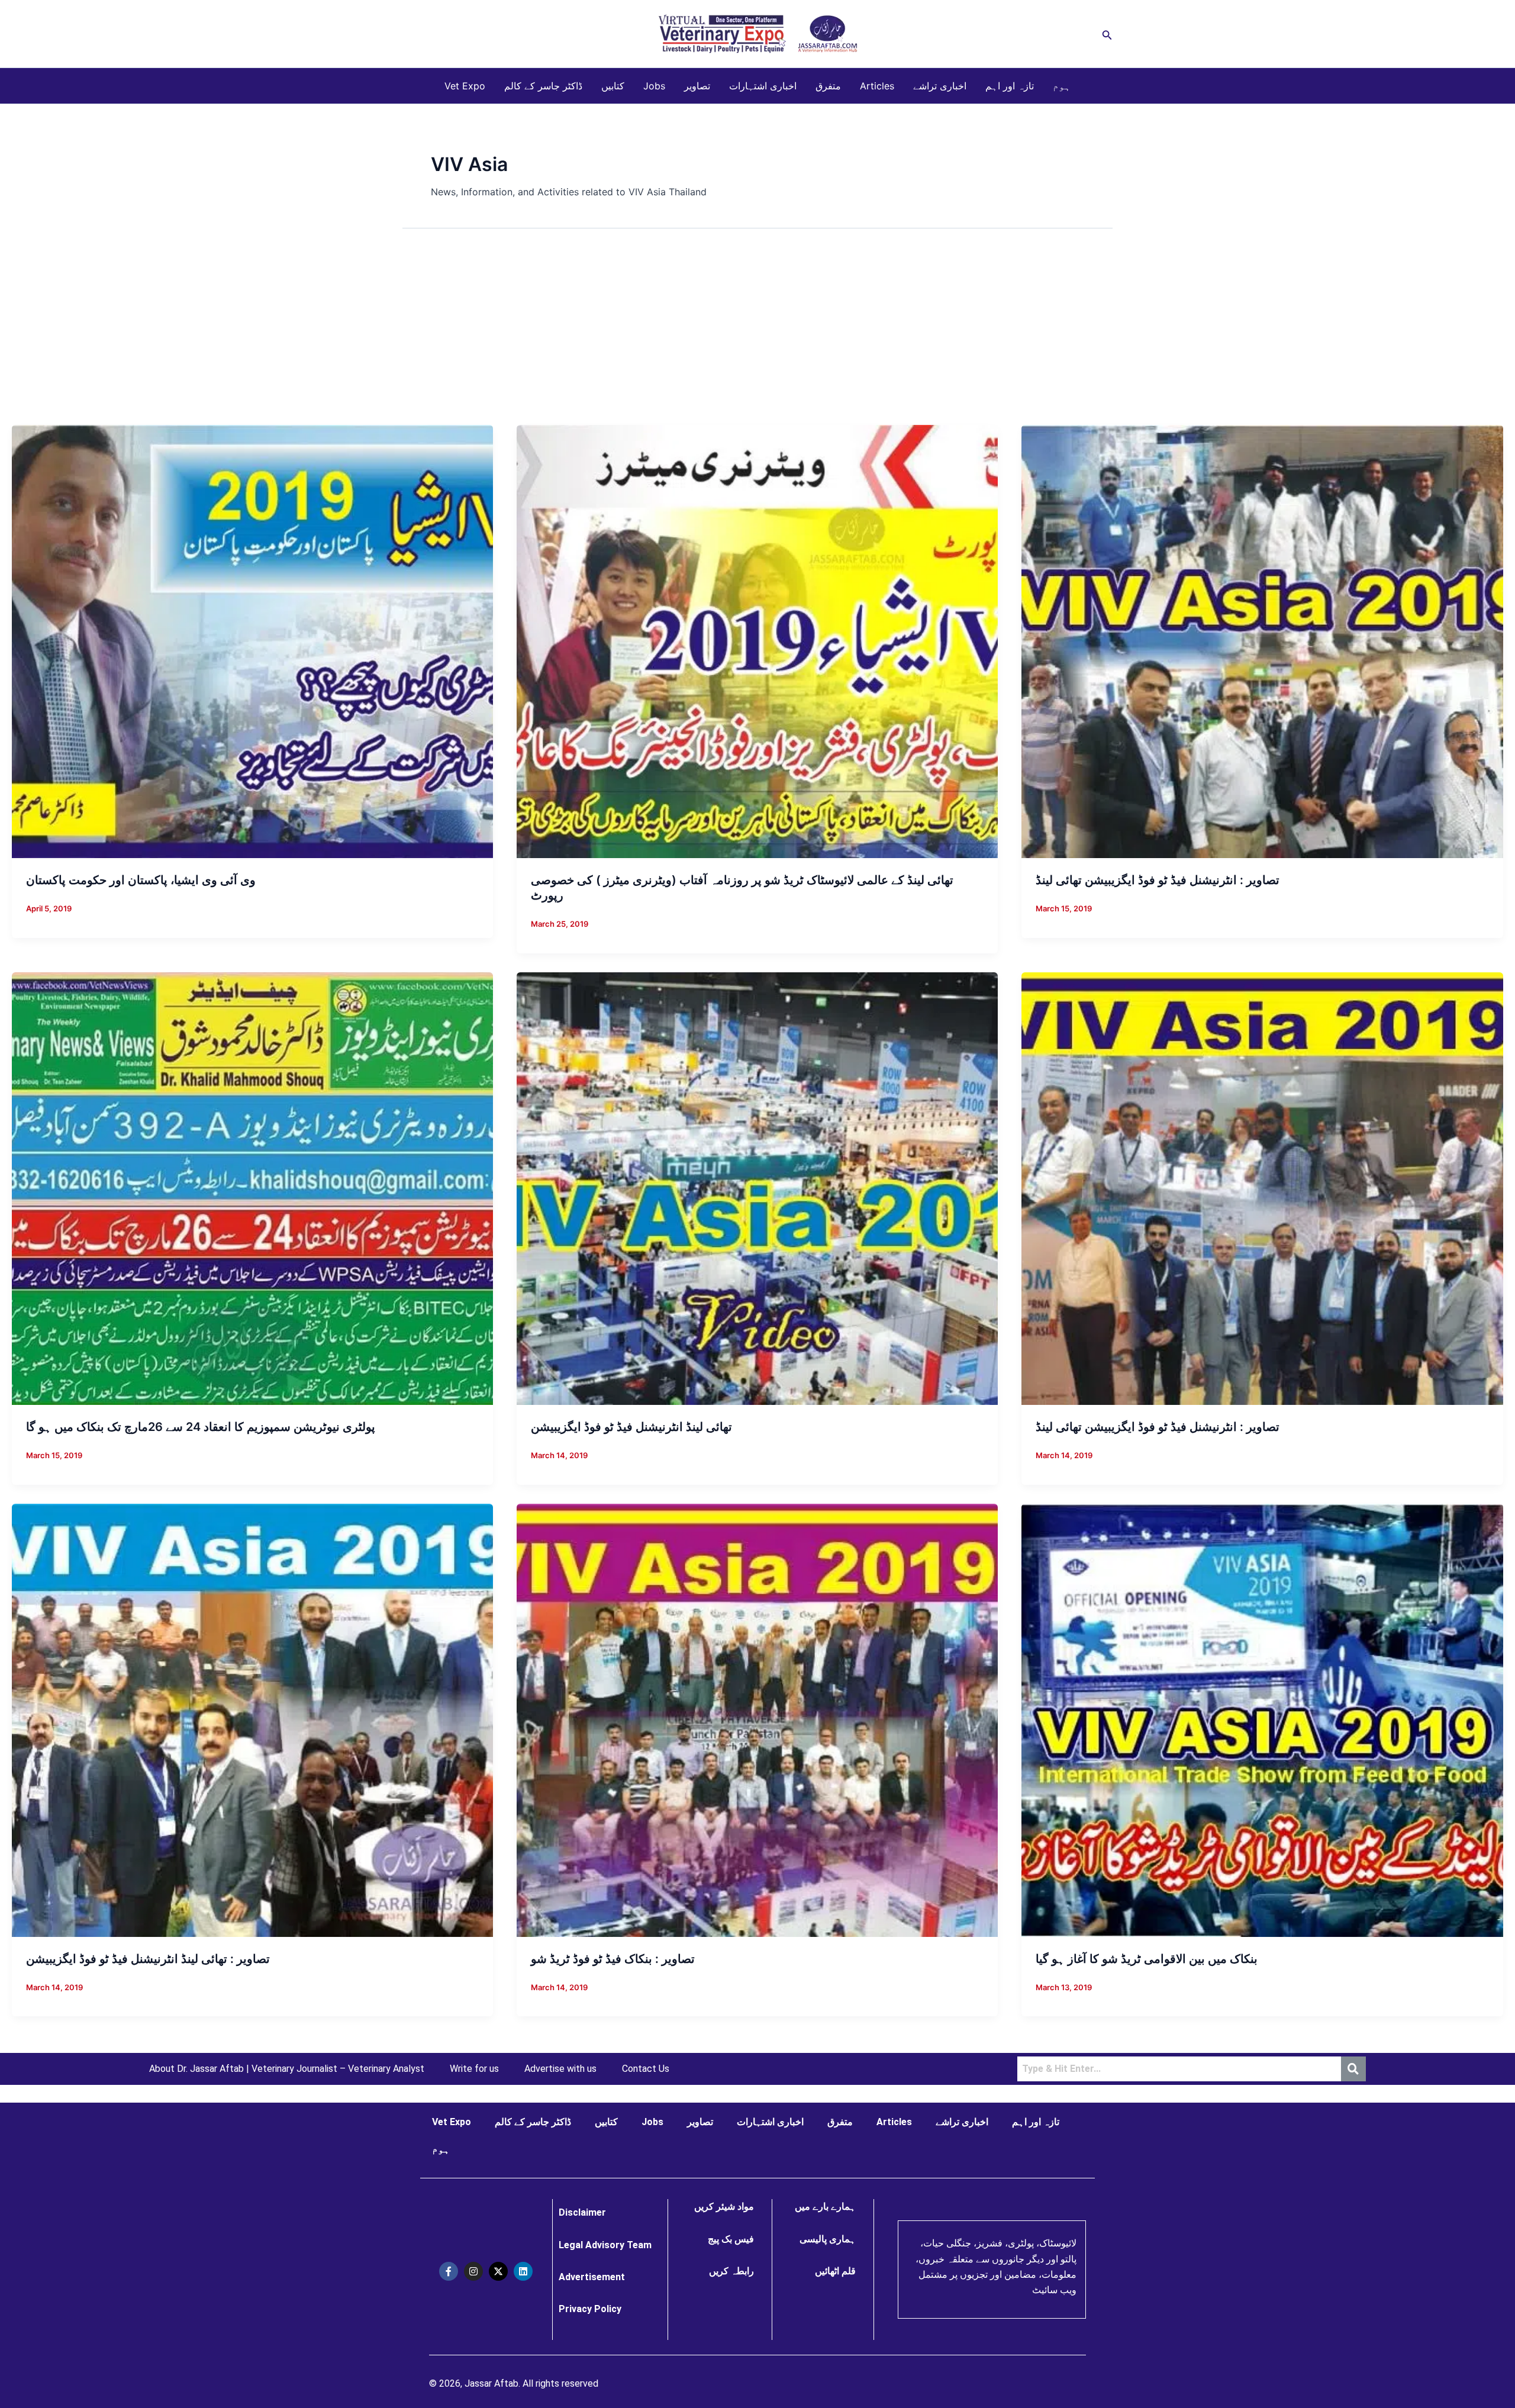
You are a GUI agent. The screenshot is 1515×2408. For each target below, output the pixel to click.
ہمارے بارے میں (825, 2206)
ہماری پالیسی (828, 2239)
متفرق (828, 86)
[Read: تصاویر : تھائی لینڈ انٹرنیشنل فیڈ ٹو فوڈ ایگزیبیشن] (252, 1719)
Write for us (474, 2069)
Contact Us (646, 2069)
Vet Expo (465, 86)
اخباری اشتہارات (763, 86)
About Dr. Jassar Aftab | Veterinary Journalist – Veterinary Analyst (287, 2069)
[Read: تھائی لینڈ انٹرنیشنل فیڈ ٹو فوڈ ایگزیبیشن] (757, 1188)
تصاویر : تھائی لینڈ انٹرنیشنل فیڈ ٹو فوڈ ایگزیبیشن (148, 1959)
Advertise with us (560, 2069)
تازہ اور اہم (1010, 86)
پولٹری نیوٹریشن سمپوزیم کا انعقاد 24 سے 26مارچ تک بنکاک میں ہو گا (201, 1427)
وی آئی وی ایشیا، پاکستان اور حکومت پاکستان (141, 880)
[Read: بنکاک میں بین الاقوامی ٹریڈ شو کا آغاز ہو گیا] (1262, 1719)
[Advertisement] (757, 336)
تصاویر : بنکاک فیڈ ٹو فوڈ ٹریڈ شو (613, 1959)
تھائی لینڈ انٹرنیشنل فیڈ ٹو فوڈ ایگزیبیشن (631, 1427)
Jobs (654, 86)
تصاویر (697, 86)
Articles (877, 86)
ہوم (1062, 86)
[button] (1107, 34)
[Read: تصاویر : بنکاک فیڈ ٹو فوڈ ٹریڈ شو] (757, 1719)
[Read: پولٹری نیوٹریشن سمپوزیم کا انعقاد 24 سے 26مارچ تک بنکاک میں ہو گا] (252, 1188)
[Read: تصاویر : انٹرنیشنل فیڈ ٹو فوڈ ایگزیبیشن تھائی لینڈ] (1262, 641)
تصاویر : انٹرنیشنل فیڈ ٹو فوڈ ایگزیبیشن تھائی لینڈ (1158, 880)
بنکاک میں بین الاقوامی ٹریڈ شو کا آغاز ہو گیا (1147, 1959)
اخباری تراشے (940, 86)
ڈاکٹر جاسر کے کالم (543, 86)
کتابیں (613, 86)
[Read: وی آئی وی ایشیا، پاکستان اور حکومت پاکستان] (252, 641)
